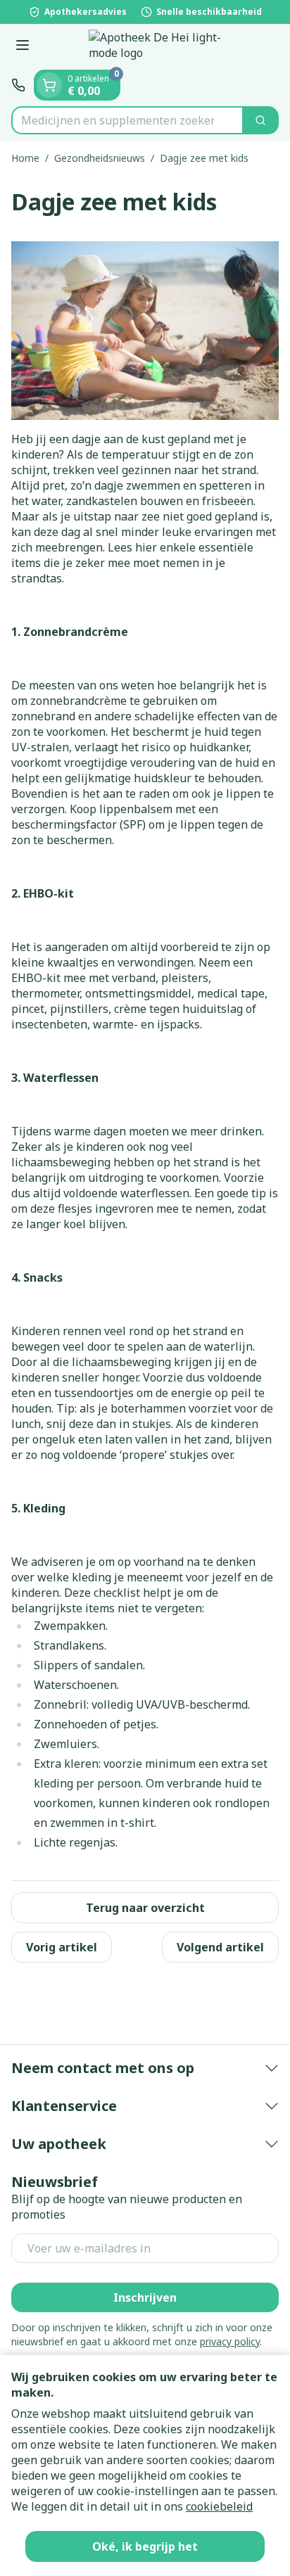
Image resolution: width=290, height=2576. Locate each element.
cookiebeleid (219, 2506)
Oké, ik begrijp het (145, 2546)
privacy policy (230, 2341)
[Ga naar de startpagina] (159, 47)
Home (25, 158)
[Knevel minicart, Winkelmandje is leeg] (49, 85)
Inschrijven (145, 2297)
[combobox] (127, 120)
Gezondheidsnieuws (100, 158)
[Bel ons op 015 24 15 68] (18, 85)
